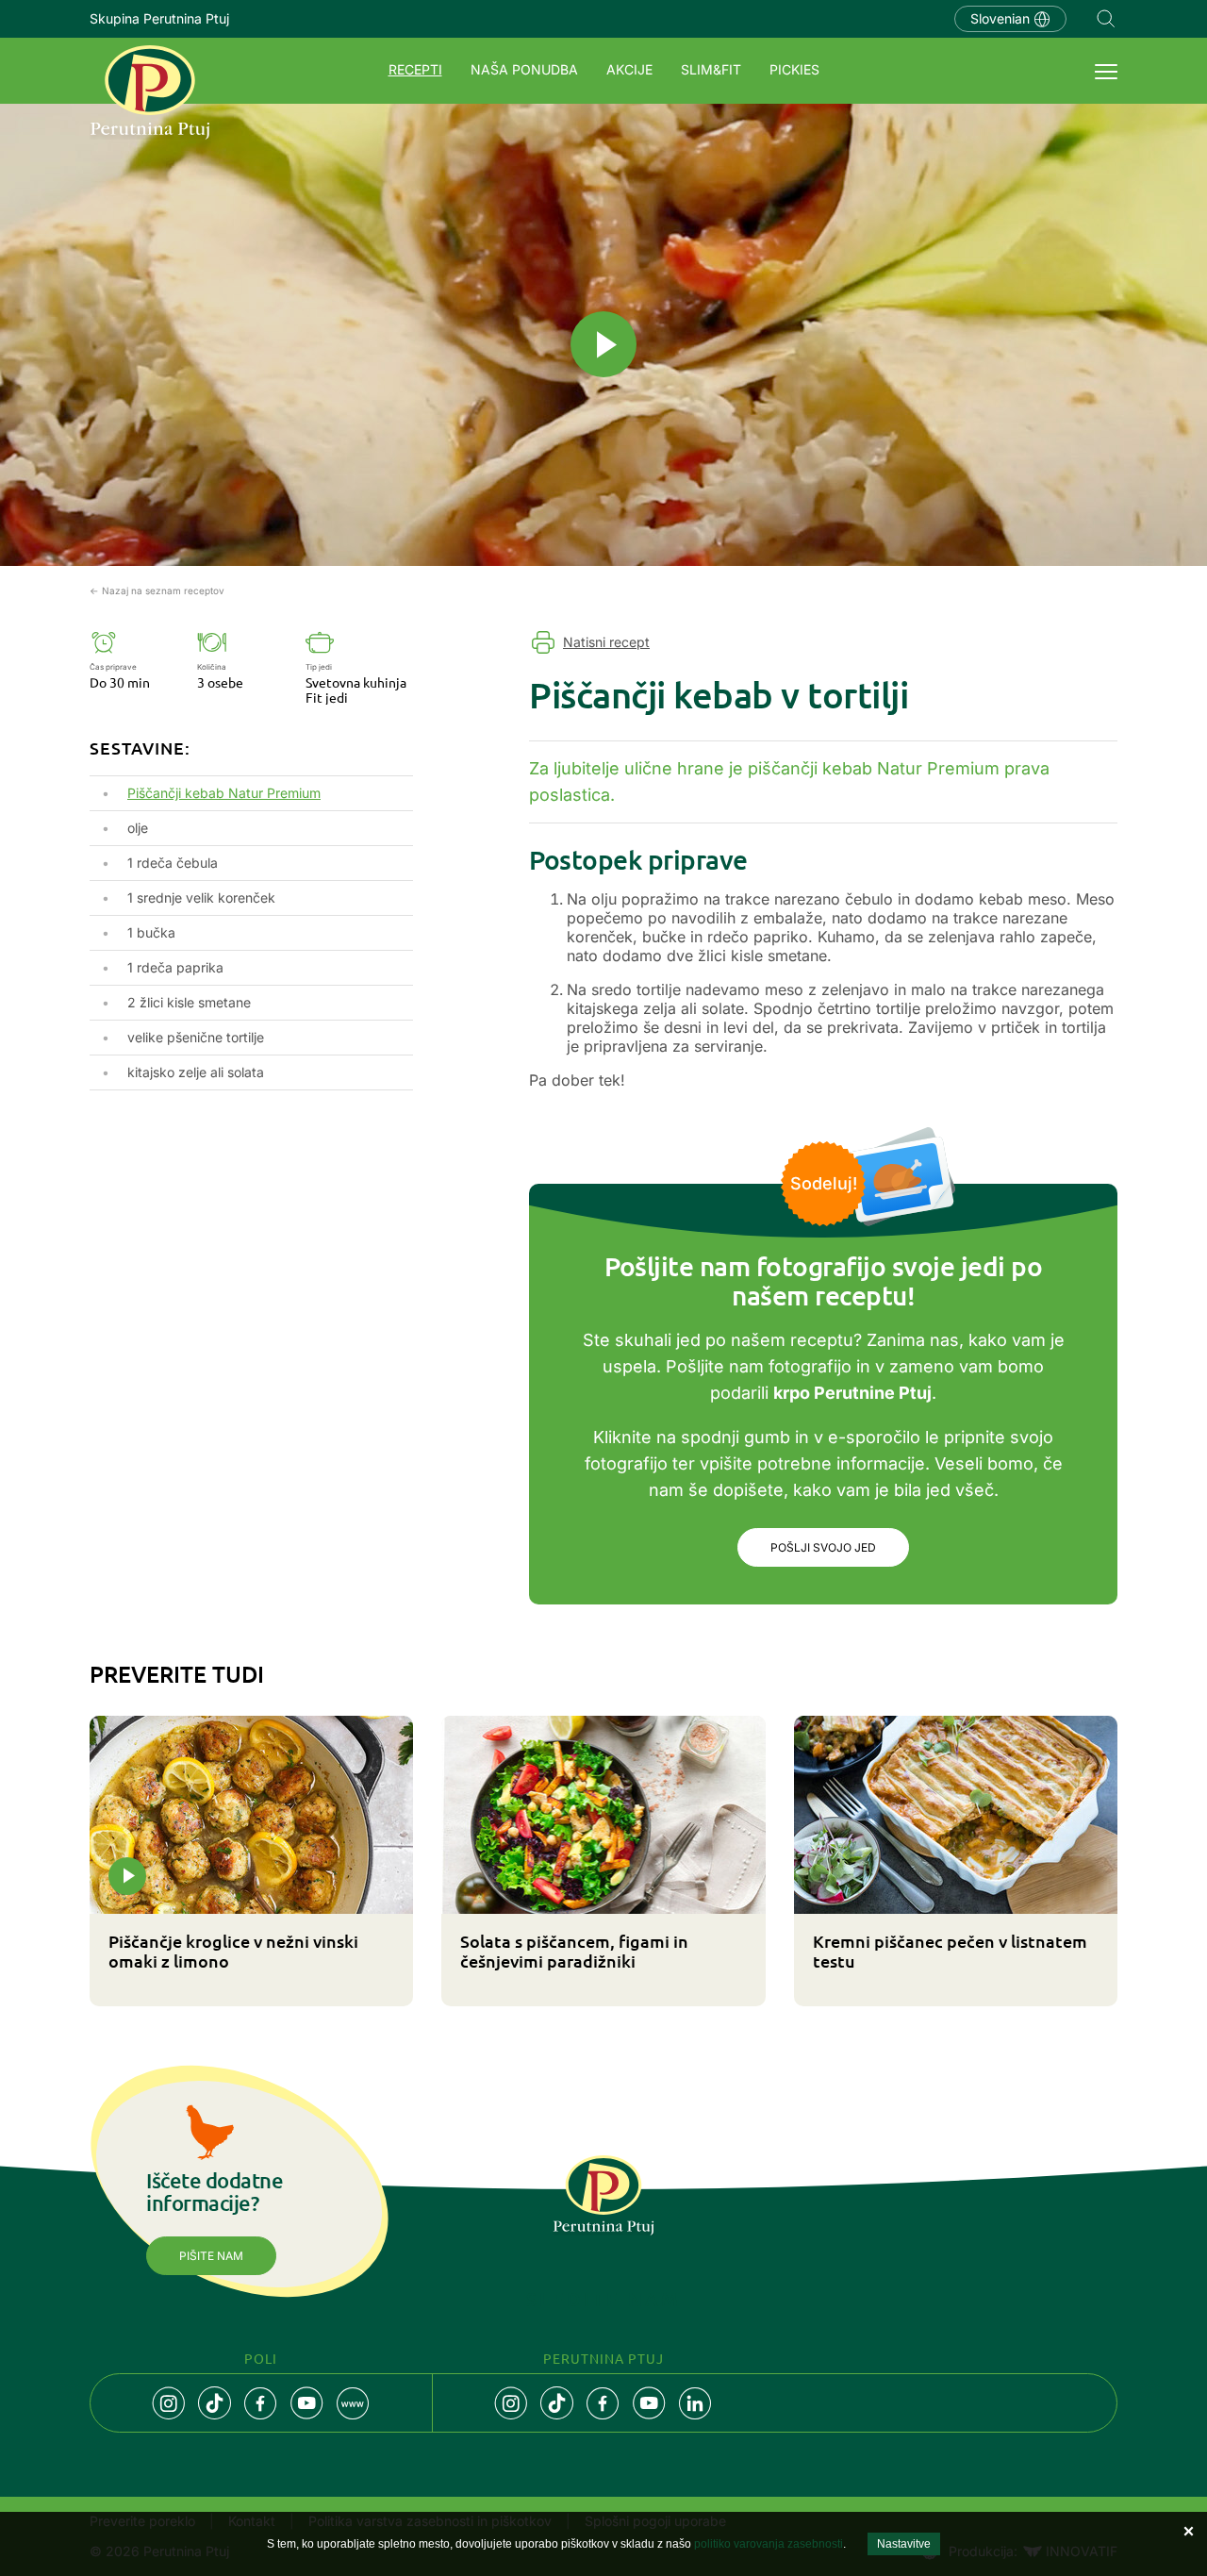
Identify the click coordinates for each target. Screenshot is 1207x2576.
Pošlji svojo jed (823, 1547)
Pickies (794, 69)
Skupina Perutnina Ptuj (159, 18)
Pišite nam (211, 2256)
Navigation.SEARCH (1106, 19)
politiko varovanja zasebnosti (769, 2544)
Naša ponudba (524, 69)
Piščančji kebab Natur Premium (224, 793)
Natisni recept (606, 642)
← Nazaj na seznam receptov (157, 590)
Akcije (629, 69)
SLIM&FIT (711, 69)
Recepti (415, 69)
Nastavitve (904, 2544)
